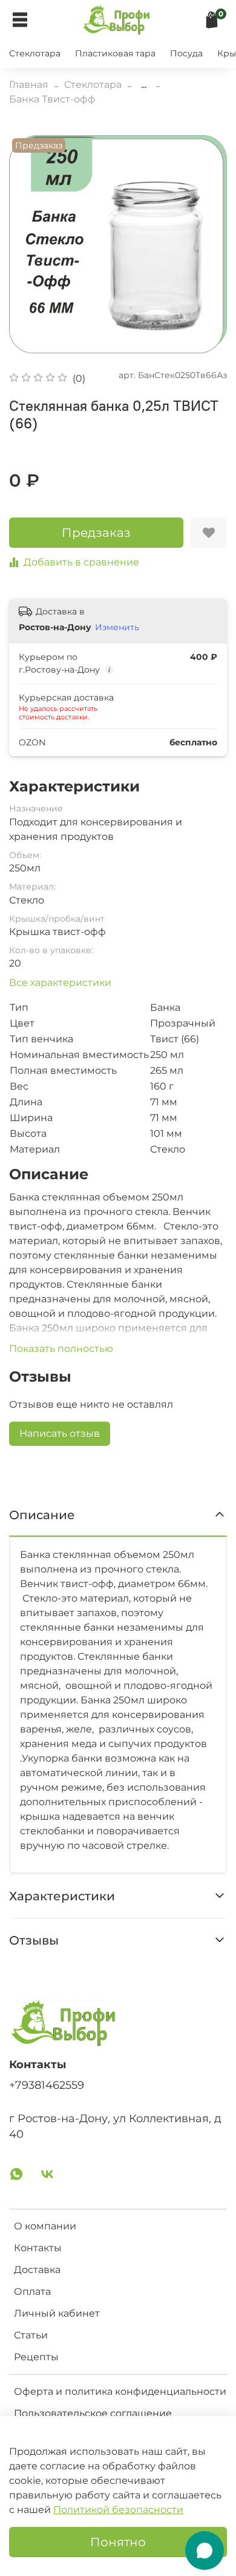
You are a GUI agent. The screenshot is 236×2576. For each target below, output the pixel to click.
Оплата (32, 2291)
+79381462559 (47, 2085)
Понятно (118, 2542)
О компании (45, 2226)
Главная (29, 85)
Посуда (186, 53)
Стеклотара (35, 53)
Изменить (117, 627)
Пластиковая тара (115, 53)
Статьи (31, 2335)
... (144, 85)
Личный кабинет (57, 2313)
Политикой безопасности (118, 2510)
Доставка (37, 2270)
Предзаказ (96, 533)
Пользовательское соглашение (93, 2413)
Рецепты (36, 2357)
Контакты (38, 2248)
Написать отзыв (60, 1433)
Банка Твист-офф (52, 99)
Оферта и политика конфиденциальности (120, 2391)
